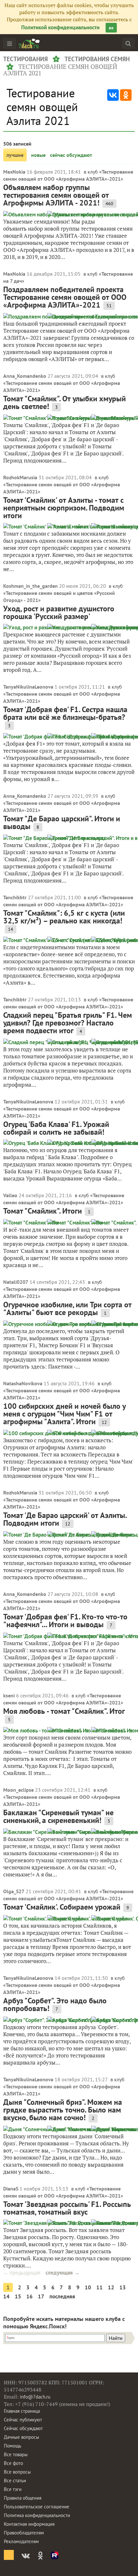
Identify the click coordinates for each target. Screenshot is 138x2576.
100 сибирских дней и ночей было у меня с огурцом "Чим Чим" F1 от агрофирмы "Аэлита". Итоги (65, 1414)
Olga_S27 (14, 1891)
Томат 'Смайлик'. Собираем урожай (62, 1907)
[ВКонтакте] (113, 95)
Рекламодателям (21, 2541)
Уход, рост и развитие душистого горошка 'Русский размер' (59, 612)
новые (38, 155)
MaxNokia (14, 172)
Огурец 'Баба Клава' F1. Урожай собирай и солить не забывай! (56, 1128)
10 (88, 2287)
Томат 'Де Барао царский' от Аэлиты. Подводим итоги (65, 1519)
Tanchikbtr (15, 897)
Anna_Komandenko (25, 376)
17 (41, 2296)
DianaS (11, 2189)
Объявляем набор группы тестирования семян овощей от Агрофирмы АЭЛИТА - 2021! (56, 195)
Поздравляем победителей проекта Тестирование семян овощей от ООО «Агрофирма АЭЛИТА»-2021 (65, 297)
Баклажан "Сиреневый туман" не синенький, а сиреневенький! (58, 1816)
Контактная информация (29, 2524)
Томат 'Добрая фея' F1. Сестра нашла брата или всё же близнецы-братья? (65, 713)
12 (111, 2287)
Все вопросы (17, 2472)
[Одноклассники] (126, 95)
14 (6, 2296)
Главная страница (22, 2411)
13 (123, 2287)
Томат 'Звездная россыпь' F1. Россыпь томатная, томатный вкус (67, 2208)
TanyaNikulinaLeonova (28, 687)
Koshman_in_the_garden (30, 586)
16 (30, 2296)
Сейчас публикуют (23, 2420)
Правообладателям (24, 2533)
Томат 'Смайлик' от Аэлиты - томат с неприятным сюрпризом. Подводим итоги (64, 508)
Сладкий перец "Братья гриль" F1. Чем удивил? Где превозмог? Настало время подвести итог (68, 1023)
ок (111, 28)
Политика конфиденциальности (37, 2515)
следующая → (63, 2273)
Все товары (16, 2454)
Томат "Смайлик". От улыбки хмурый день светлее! (65, 402)
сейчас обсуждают (71, 155)
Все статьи (15, 2481)
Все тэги (13, 2489)
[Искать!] (128, 43)
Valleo (10, 1195)
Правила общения (23, 2498)
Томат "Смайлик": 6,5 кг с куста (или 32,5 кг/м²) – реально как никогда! (64, 917)
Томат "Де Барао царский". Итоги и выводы (62, 822)
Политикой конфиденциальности (60, 27)
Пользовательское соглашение (37, 2507)
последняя (62, 2296)
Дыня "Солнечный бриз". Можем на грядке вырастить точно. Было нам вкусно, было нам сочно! (63, 2110)
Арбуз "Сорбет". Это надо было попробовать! (55, 2004)
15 (18, 2296)
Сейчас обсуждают (23, 2428)
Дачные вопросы (22, 2437)
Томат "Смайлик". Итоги (43, 1211)
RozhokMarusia (20, 477)
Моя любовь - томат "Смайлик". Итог (64, 1711)
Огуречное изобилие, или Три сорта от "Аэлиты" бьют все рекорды (67, 1308)
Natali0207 (16, 1282)
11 (99, 2287)
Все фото (13, 2463)
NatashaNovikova (23, 1383)
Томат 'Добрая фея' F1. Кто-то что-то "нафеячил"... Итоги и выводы (65, 1621)
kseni (9, 1695)
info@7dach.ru (35, 2397)
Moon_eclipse (18, 1790)
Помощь (13, 2446)
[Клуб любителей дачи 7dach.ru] (29, 43)
